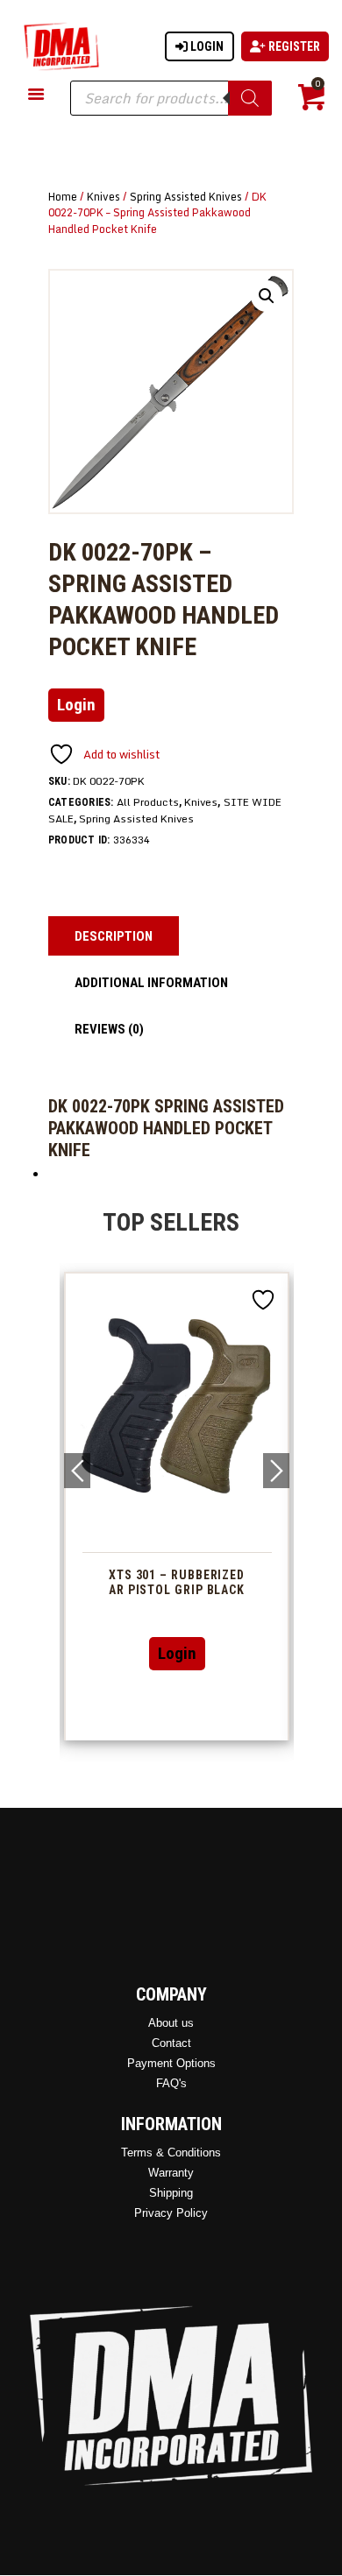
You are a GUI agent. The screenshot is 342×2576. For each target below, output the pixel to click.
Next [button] (276, 1471)
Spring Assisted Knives (186, 196)
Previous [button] (77, 1471)
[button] (267, 296)
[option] (177, 1506)
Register (293, 46)
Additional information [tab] (151, 983)
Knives (103, 196)
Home (63, 196)
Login (206, 46)
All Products (148, 802)
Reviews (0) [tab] (109, 1029)
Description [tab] (114, 936)
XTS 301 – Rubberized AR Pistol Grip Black (177, 1582)
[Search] (250, 98)
